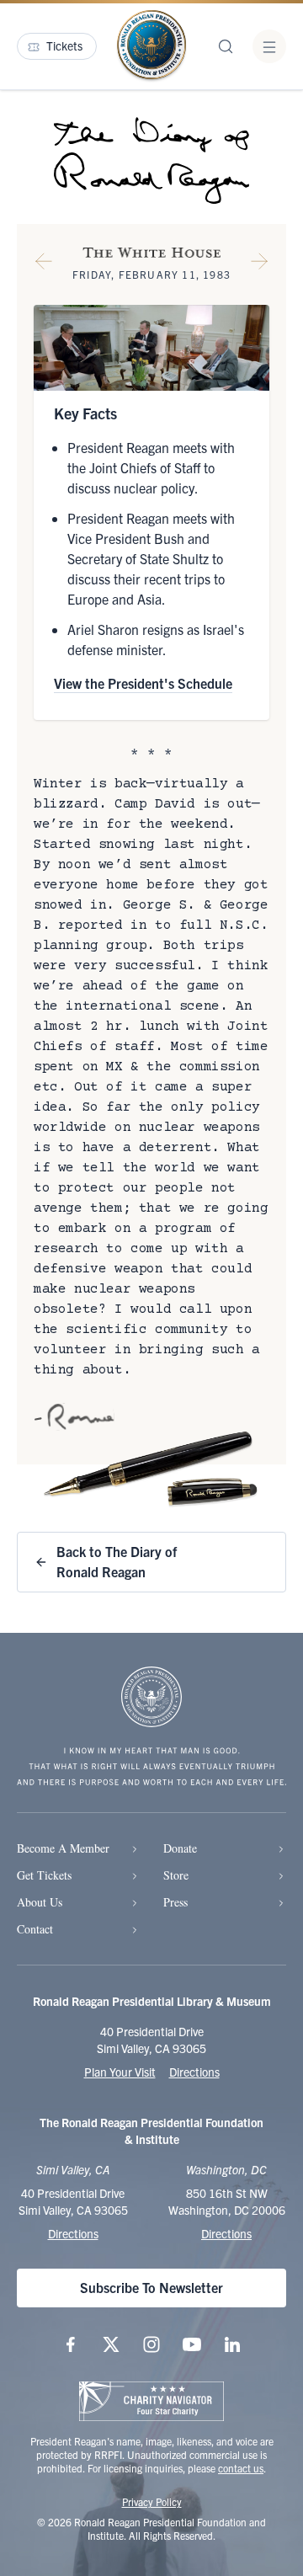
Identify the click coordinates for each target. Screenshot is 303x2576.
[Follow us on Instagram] (151, 2344)
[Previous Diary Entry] (44, 264)
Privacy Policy (152, 2501)
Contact (35, 1929)
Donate (180, 1848)
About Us (40, 1902)
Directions (194, 2072)
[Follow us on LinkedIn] (232, 2344)
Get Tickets (44, 1875)
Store (176, 1875)
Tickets (64, 45)
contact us (241, 2468)
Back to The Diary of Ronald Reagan (117, 1561)
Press (175, 1902)
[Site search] (226, 46)
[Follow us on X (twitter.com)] (111, 2344)
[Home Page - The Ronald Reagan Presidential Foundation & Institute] (151, 46)
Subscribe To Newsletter (151, 2287)
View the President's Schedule (143, 683)
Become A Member (63, 1848)
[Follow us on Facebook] (71, 2344)
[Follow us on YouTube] (192, 2344)
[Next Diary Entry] (259, 264)
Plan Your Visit (120, 2072)
